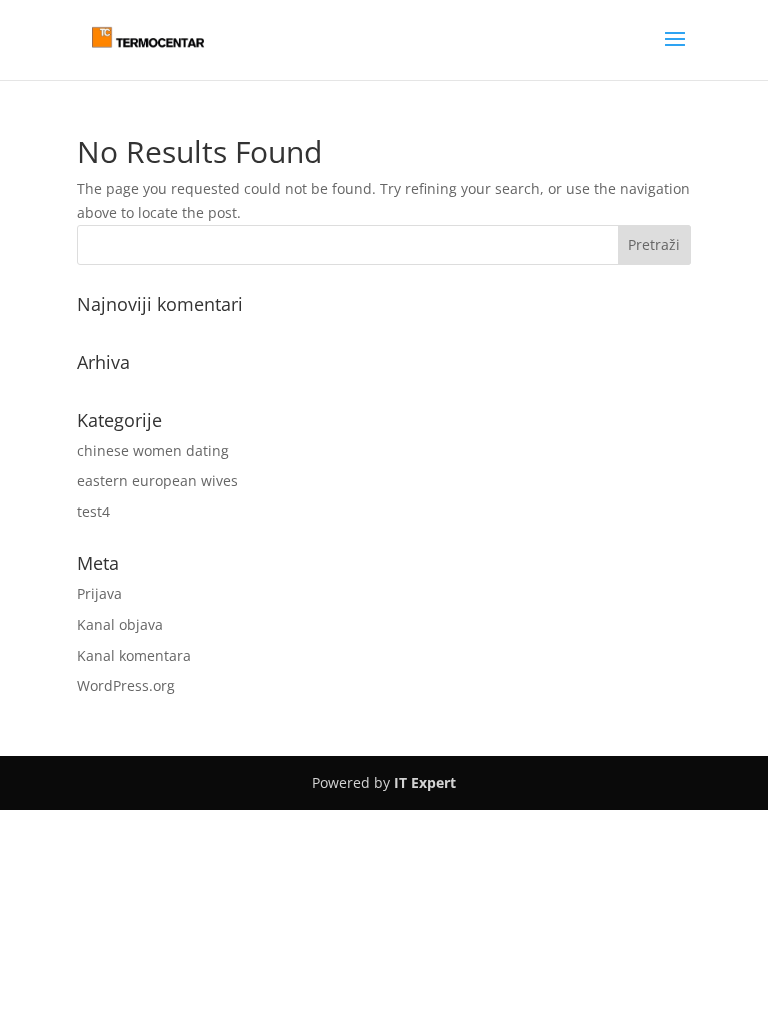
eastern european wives (157, 480)
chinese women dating (153, 450)
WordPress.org (126, 685)
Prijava (99, 593)
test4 (93, 511)
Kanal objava (120, 624)
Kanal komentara (134, 655)
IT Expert (425, 782)
